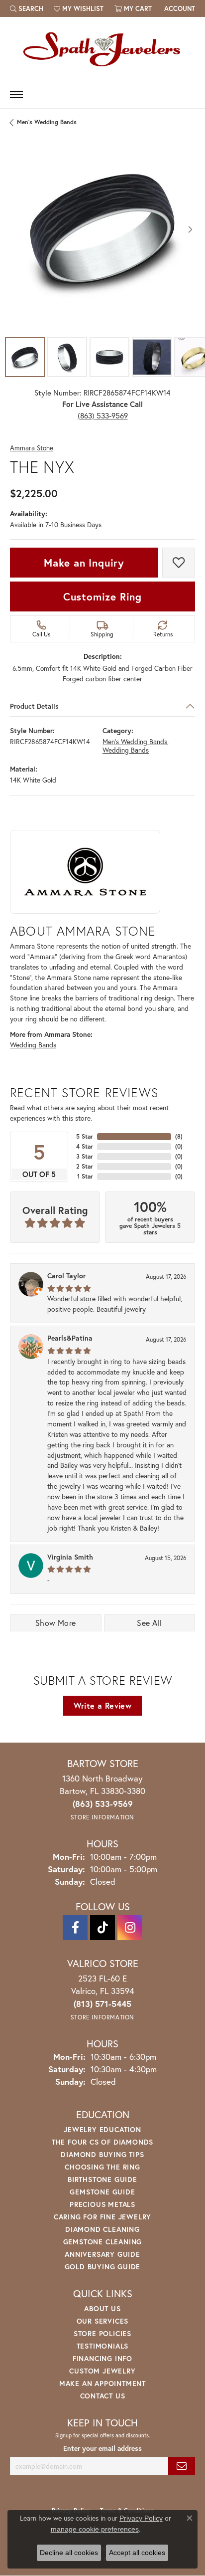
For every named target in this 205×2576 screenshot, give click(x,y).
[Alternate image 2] (67, 357)
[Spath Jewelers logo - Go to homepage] (102, 49)
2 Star (85, 1166)
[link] (179, 8)
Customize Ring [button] (102, 596)
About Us (102, 2308)
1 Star (85, 1176)
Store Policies (102, 2333)
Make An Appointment (102, 2383)
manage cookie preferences (95, 2529)
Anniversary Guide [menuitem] (102, 2254)
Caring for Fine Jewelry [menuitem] (102, 2217)
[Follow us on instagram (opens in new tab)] (130, 1928)
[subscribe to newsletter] (182, 2466)
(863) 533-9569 (103, 415)
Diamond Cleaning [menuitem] (102, 2229)
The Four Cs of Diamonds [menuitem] (102, 2142)
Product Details (34, 706)
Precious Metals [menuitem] (102, 2204)
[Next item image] (190, 229)
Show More (56, 1623)
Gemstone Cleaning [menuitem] (103, 2242)
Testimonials (103, 2346)
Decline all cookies (69, 2553)
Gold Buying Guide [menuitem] (103, 2267)
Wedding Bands (126, 751)
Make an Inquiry (84, 563)
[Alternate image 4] (152, 357)
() (179, 1136)
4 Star (85, 1146)
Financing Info (102, 2358)
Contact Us (103, 2396)
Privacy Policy (141, 2518)
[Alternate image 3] (109, 357)
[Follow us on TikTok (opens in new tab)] (102, 1928)
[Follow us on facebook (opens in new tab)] (75, 1928)
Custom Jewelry (102, 2371)
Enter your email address (102, 2448)
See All (149, 1623)
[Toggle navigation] (16, 95)
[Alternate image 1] (25, 357)
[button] (27, 8)
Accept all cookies (137, 2553)
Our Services (103, 2321)
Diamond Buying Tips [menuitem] (102, 2154)
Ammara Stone (32, 448)
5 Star (85, 1136)
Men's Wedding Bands (47, 122)
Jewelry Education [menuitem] (102, 2129)
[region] (102, 229)
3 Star (85, 1156)
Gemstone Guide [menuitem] (102, 2192)
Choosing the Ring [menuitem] (102, 2167)
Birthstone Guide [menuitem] (102, 2179)
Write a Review (103, 1705)
